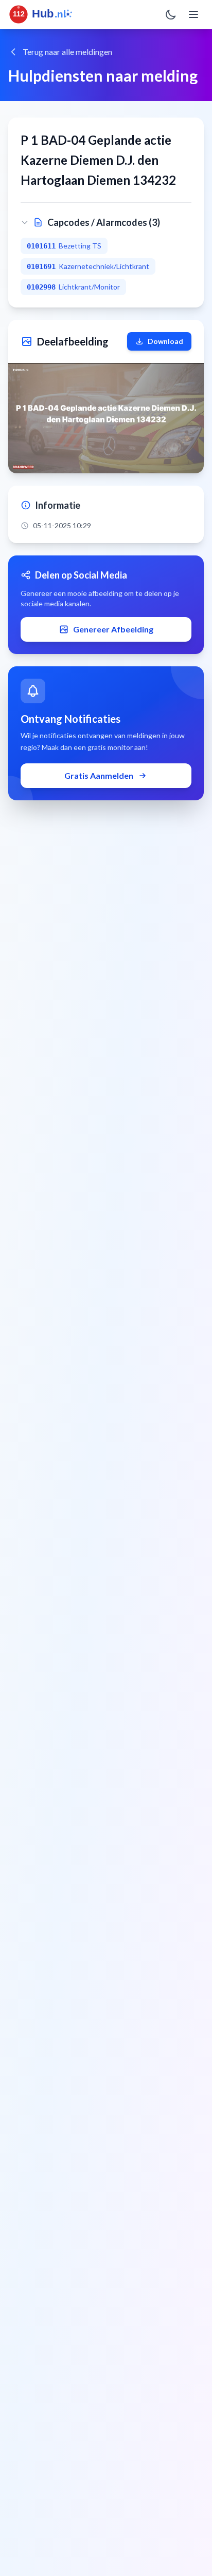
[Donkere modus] (171, 14)
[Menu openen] (193, 14)
